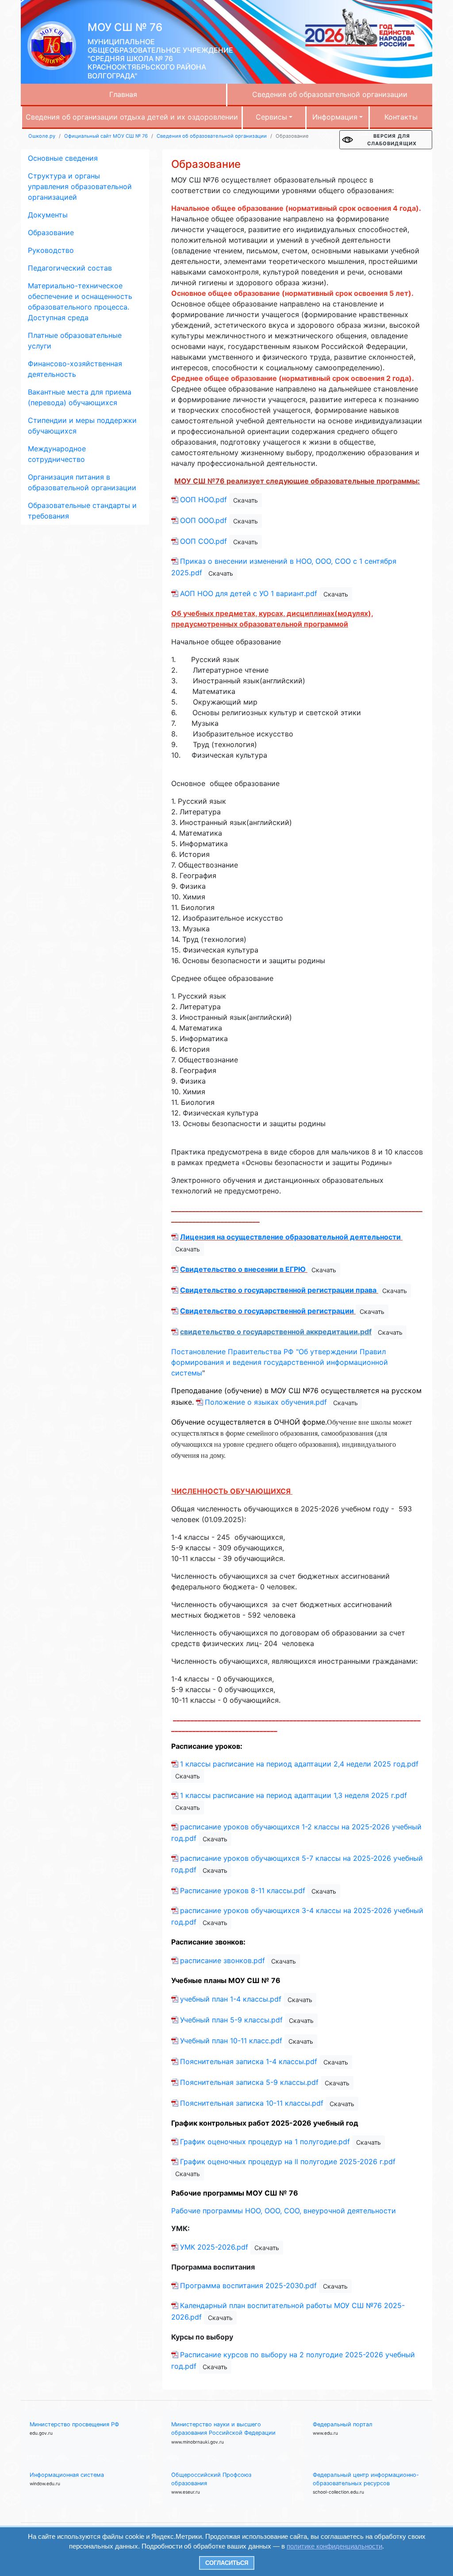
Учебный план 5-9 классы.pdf (231, 2020)
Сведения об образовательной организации (330, 94)
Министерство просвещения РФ (74, 2424)
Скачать (246, 500)
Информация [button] (335, 117)
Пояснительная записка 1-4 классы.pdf (249, 2061)
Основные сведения (63, 158)
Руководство (51, 250)
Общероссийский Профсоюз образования (211, 2479)
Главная (123, 94)
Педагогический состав (70, 268)
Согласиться (227, 2563)
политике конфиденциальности (334, 2546)
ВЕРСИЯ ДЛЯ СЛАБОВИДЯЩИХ (392, 140)
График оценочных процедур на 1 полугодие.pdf (265, 2142)
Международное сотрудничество (57, 454)
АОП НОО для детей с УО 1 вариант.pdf (249, 593)
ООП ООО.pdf (203, 520)
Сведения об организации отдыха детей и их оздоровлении (132, 117)
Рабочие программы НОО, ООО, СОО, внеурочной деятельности (284, 2211)
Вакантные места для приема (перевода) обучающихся (80, 397)
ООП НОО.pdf (203, 500)
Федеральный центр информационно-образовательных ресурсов (366, 2479)
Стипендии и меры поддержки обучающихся (82, 426)
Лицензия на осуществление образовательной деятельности (290, 1237)
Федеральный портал (343, 2424)
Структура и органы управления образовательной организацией (80, 186)
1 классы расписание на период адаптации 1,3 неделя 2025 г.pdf (294, 1795)
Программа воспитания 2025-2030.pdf (248, 2285)
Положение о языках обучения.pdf (266, 1402)
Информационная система (67, 2475)
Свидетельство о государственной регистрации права (278, 1290)
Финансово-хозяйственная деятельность (75, 369)
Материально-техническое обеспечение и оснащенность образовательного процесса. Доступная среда (80, 302)
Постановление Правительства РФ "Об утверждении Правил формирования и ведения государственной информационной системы (280, 1362)
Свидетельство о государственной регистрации (267, 1311)
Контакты (401, 117)
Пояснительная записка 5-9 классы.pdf (249, 2082)
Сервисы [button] (271, 117)
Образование (51, 232)
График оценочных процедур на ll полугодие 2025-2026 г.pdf (288, 2162)
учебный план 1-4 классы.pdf (231, 1999)
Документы (48, 215)
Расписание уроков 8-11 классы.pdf (243, 1890)
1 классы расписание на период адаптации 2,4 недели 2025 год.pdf (299, 1764)
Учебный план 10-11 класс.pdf (231, 2041)
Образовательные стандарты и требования (82, 511)
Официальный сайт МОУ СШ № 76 (106, 136)
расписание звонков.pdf (223, 1960)
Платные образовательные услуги (75, 341)
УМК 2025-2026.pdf (214, 2247)
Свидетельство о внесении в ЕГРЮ (243, 1269)
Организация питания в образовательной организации (82, 482)
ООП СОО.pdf (203, 541)
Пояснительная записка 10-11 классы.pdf (252, 2103)
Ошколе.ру (42, 136)
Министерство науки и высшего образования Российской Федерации (223, 2429)
